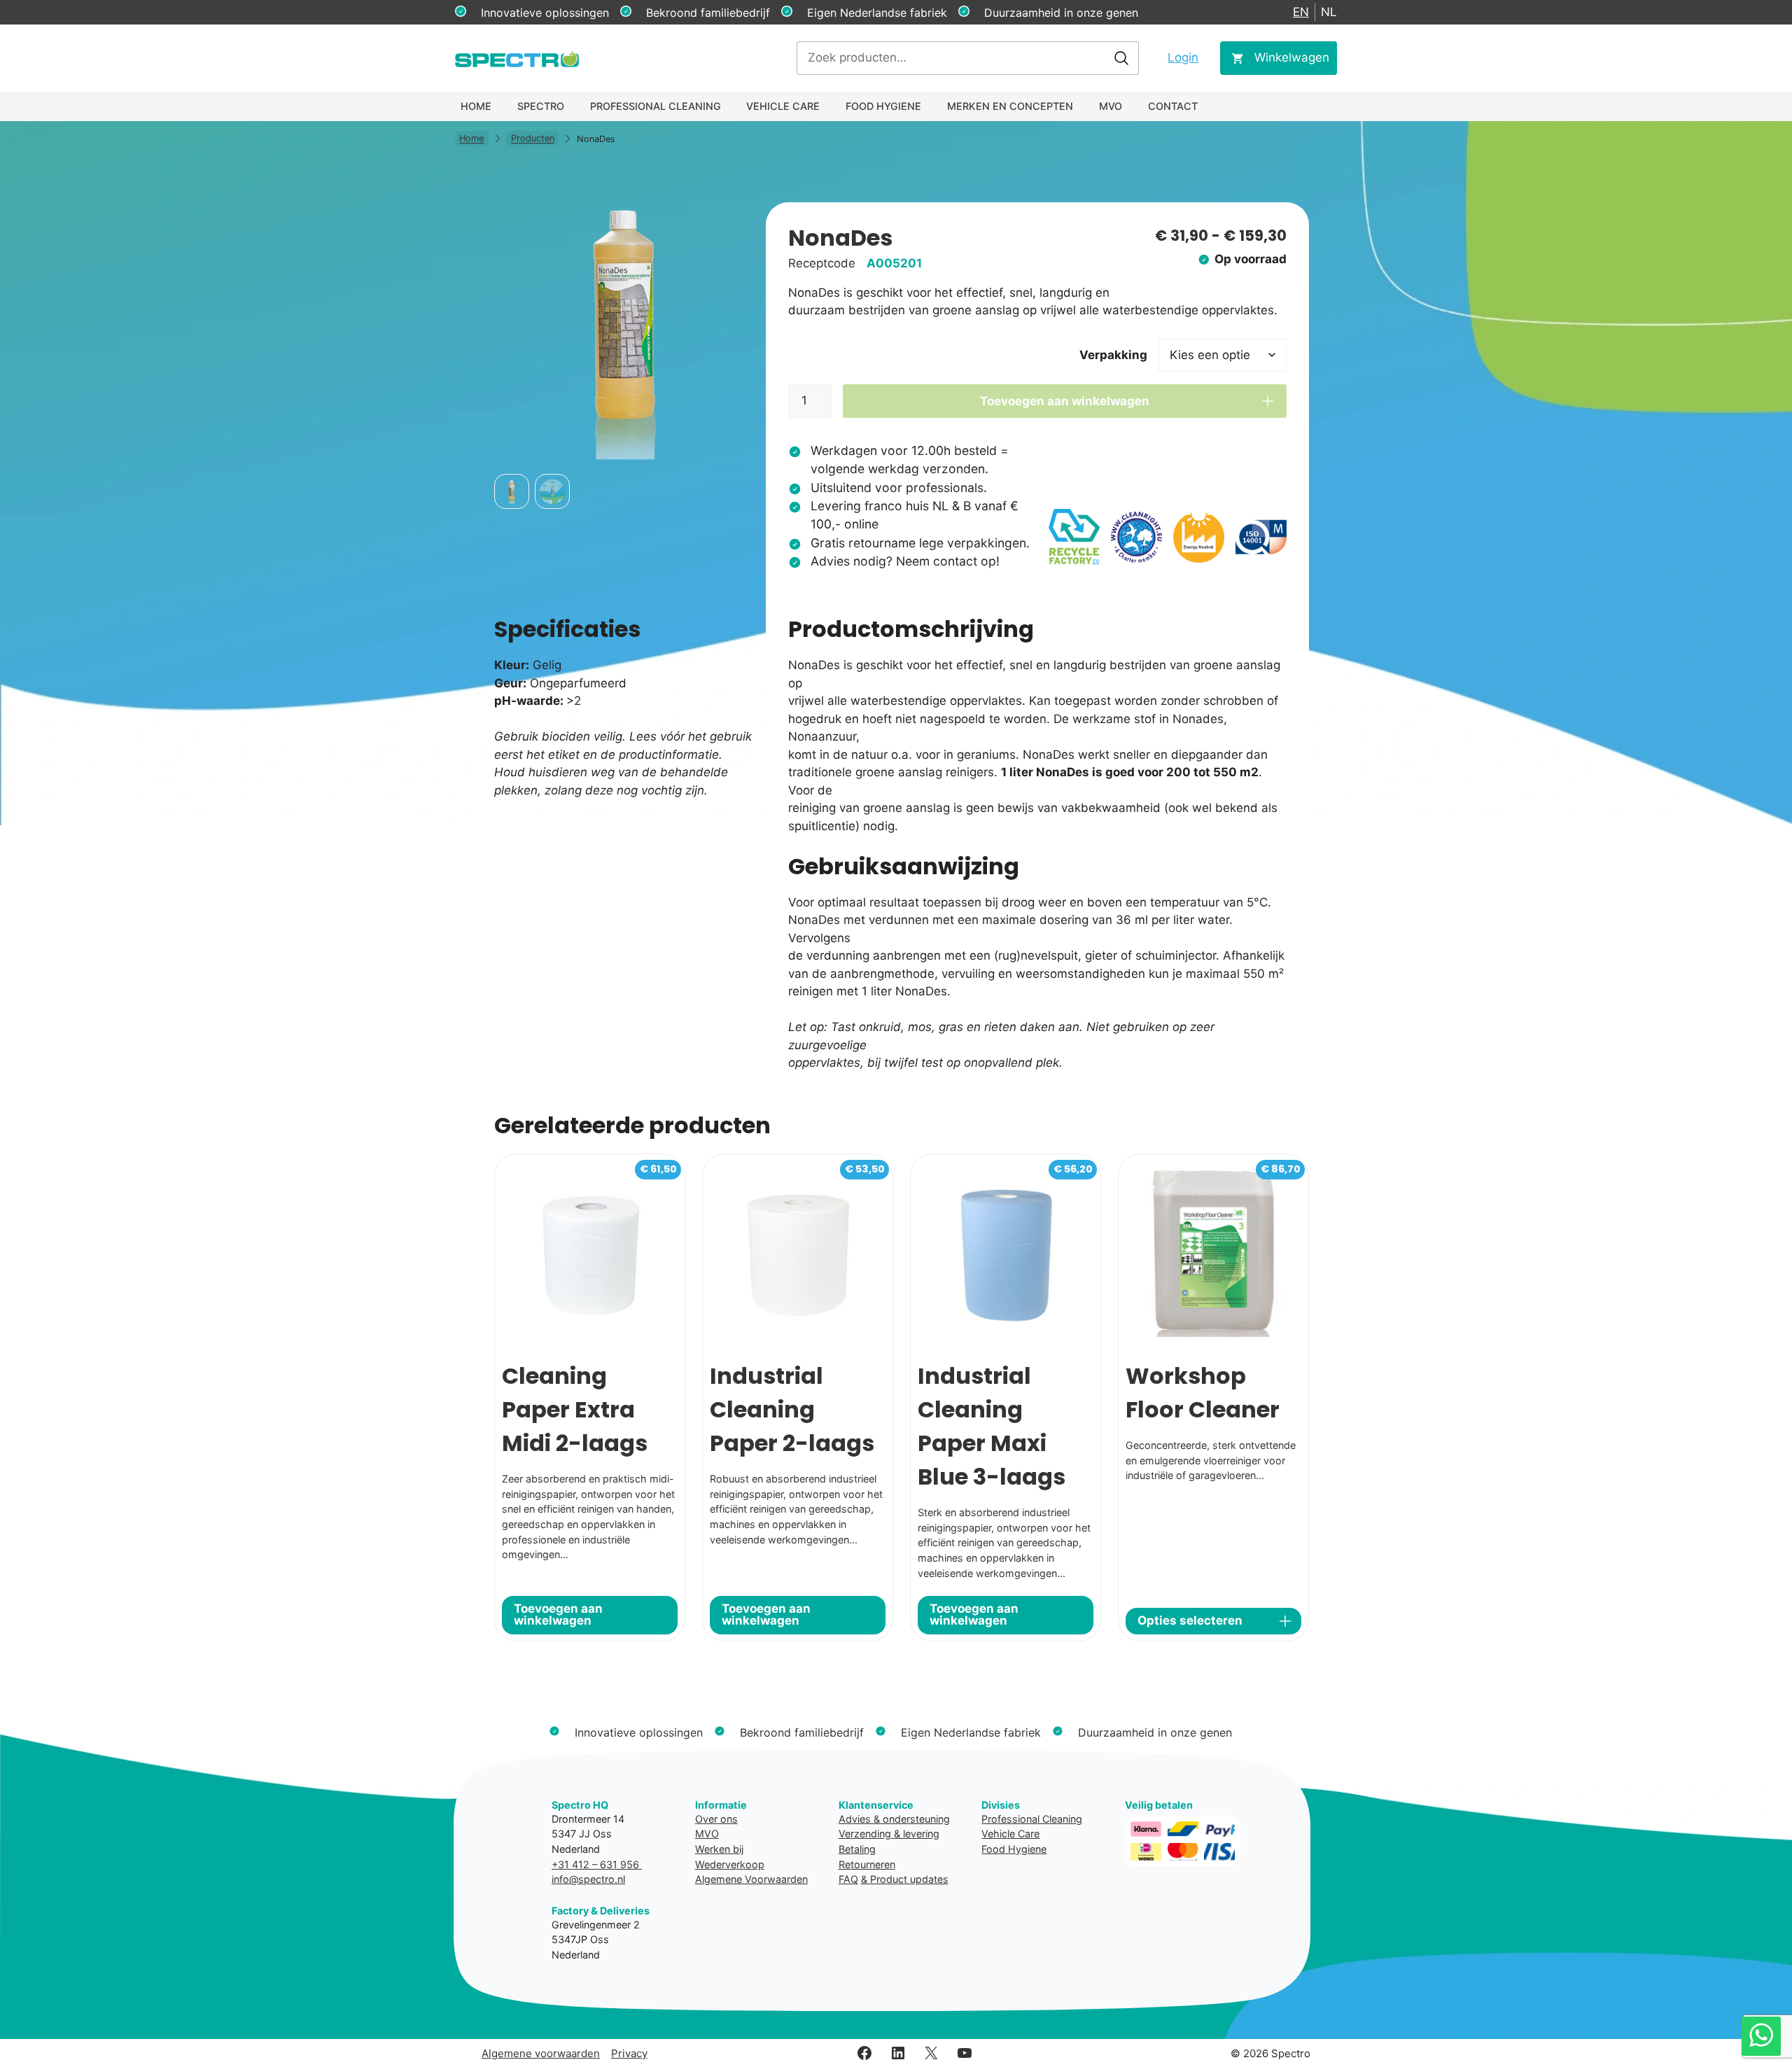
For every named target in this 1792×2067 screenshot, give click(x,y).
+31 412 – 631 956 (597, 1864)
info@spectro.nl (588, 1879)
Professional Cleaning (656, 106)
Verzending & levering (889, 1834)
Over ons (716, 1819)
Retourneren (867, 1864)
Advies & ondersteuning (894, 1819)
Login (1183, 57)
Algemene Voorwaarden (751, 1879)
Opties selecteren (1190, 1620)
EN (1301, 12)
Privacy (629, 2053)
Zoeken (1121, 58)
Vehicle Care (783, 106)
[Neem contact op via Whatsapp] (1761, 2036)
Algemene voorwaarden (541, 2053)
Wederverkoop (730, 1864)
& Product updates (905, 1879)
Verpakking (1113, 355)
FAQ (848, 1879)
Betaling (857, 1849)
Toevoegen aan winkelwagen (1065, 401)
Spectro (541, 106)
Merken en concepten (1010, 106)
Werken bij (719, 1849)
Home (476, 106)
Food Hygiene (883, 106)
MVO (1111, 106)
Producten (533, 139)
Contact (1173, 106)
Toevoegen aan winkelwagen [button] (558, 1614)
